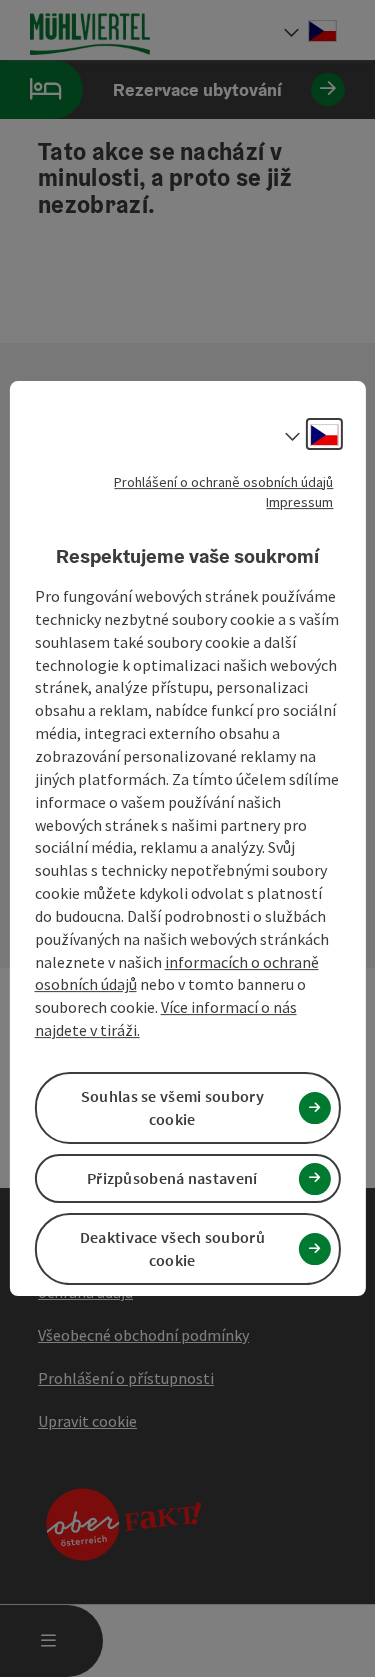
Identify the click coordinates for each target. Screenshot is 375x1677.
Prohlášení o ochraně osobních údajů (223, 482)
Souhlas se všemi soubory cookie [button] (172, 1107)
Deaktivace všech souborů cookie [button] (172, 1249)
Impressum (299, 502)
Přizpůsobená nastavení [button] (172, 1178)
